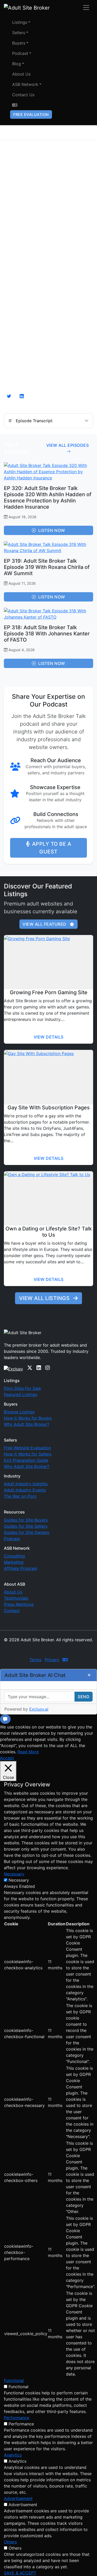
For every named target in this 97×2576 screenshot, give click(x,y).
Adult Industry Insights (26, 1484)
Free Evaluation (31, 114)
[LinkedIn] (39, 1368)
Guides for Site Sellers (26, 1526)
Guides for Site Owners (27, 1532)
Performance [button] (17, 2418)
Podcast (20, 53)
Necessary (19, 1880)
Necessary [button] (14, 1874)
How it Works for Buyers (28, 1418)
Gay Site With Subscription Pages (49, 1108)
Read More (28, 1752)
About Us (21, 74)
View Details (49, 1037)
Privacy (52, 1660)
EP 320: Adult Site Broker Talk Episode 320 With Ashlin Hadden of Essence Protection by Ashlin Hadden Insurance (48, 498)
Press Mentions (19, 1604)
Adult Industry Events (25, 1490)
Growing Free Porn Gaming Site (49, 992)
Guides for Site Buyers (26, 1520)
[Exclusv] (13, 1368)
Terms (35, 1660)
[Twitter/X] (30, 1368)
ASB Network (25, 84)
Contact (12, 1610)
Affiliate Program (21, 1568)
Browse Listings (19, 1412)
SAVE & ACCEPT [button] (20, 2573)
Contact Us (23, 95)
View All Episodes (68, 445)
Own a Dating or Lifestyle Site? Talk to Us (49, 1232)
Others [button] (10, 2542)
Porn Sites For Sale (22, 1388)
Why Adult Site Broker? (27, 1424)
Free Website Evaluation (27, 1448)
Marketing (14, 1562)
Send (84, 1697)
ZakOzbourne (48, 1650)
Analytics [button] (13, 2455)
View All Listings (45, 1298)
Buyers (19, 43)
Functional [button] (14, 2380)
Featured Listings (21, 1394)
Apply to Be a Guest (52, 848)
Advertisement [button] (18, 2498)
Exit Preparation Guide (26, 1460)
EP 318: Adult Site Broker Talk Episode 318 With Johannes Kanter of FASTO (47, 634)
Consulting (14, 1556)
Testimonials (16, 1598)
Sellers (19, 33)
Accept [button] (7, 1758)
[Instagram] (48, 1368)
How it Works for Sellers (28, 1454)
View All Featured (45, 924)
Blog (17, 64)
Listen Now (52, 530)
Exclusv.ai (39, 1709)
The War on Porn (20, 1496)
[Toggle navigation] (86, 8)
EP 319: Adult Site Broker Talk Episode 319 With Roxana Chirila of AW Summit (47, 567)
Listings (20, 22)
